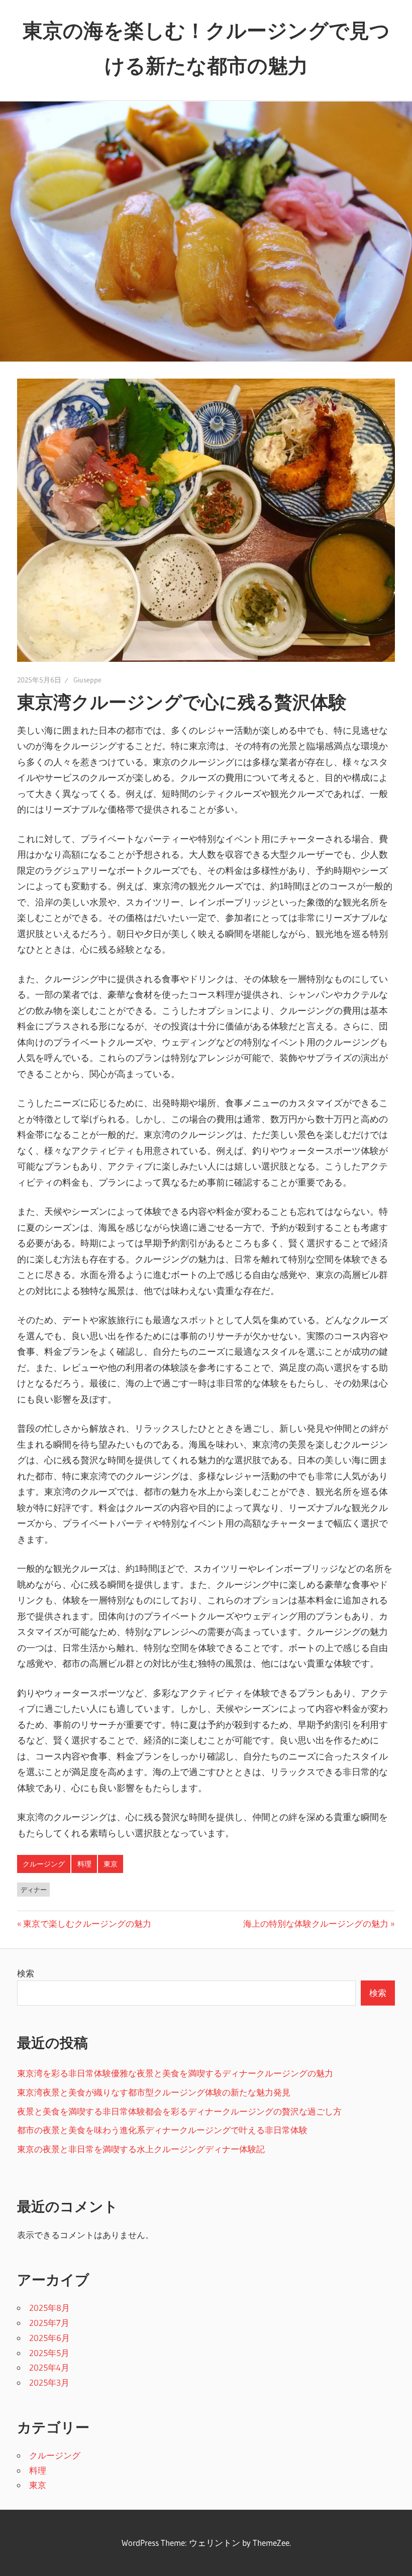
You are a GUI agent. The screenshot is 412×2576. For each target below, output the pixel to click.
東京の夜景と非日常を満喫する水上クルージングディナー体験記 (141, 2149)
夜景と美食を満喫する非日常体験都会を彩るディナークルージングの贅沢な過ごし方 (179, 2111)
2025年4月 (49, 2367)
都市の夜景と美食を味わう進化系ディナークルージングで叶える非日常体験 (162, 2130)
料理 (84, 1864)
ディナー (34, 1890)
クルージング (44, 1864)
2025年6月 (49, 2338)
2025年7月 (49, 2323)
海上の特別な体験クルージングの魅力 (316, 1923)
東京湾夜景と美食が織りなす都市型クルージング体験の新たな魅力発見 (154, 2092)
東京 (111, 1864)
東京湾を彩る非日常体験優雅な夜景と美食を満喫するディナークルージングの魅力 (175, 2073)
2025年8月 (49, 2308)
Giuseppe (87, 680)
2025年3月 (49, 2382)
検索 (26, 1973)
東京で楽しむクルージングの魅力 (87, 1923)
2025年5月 (49, 2353)
